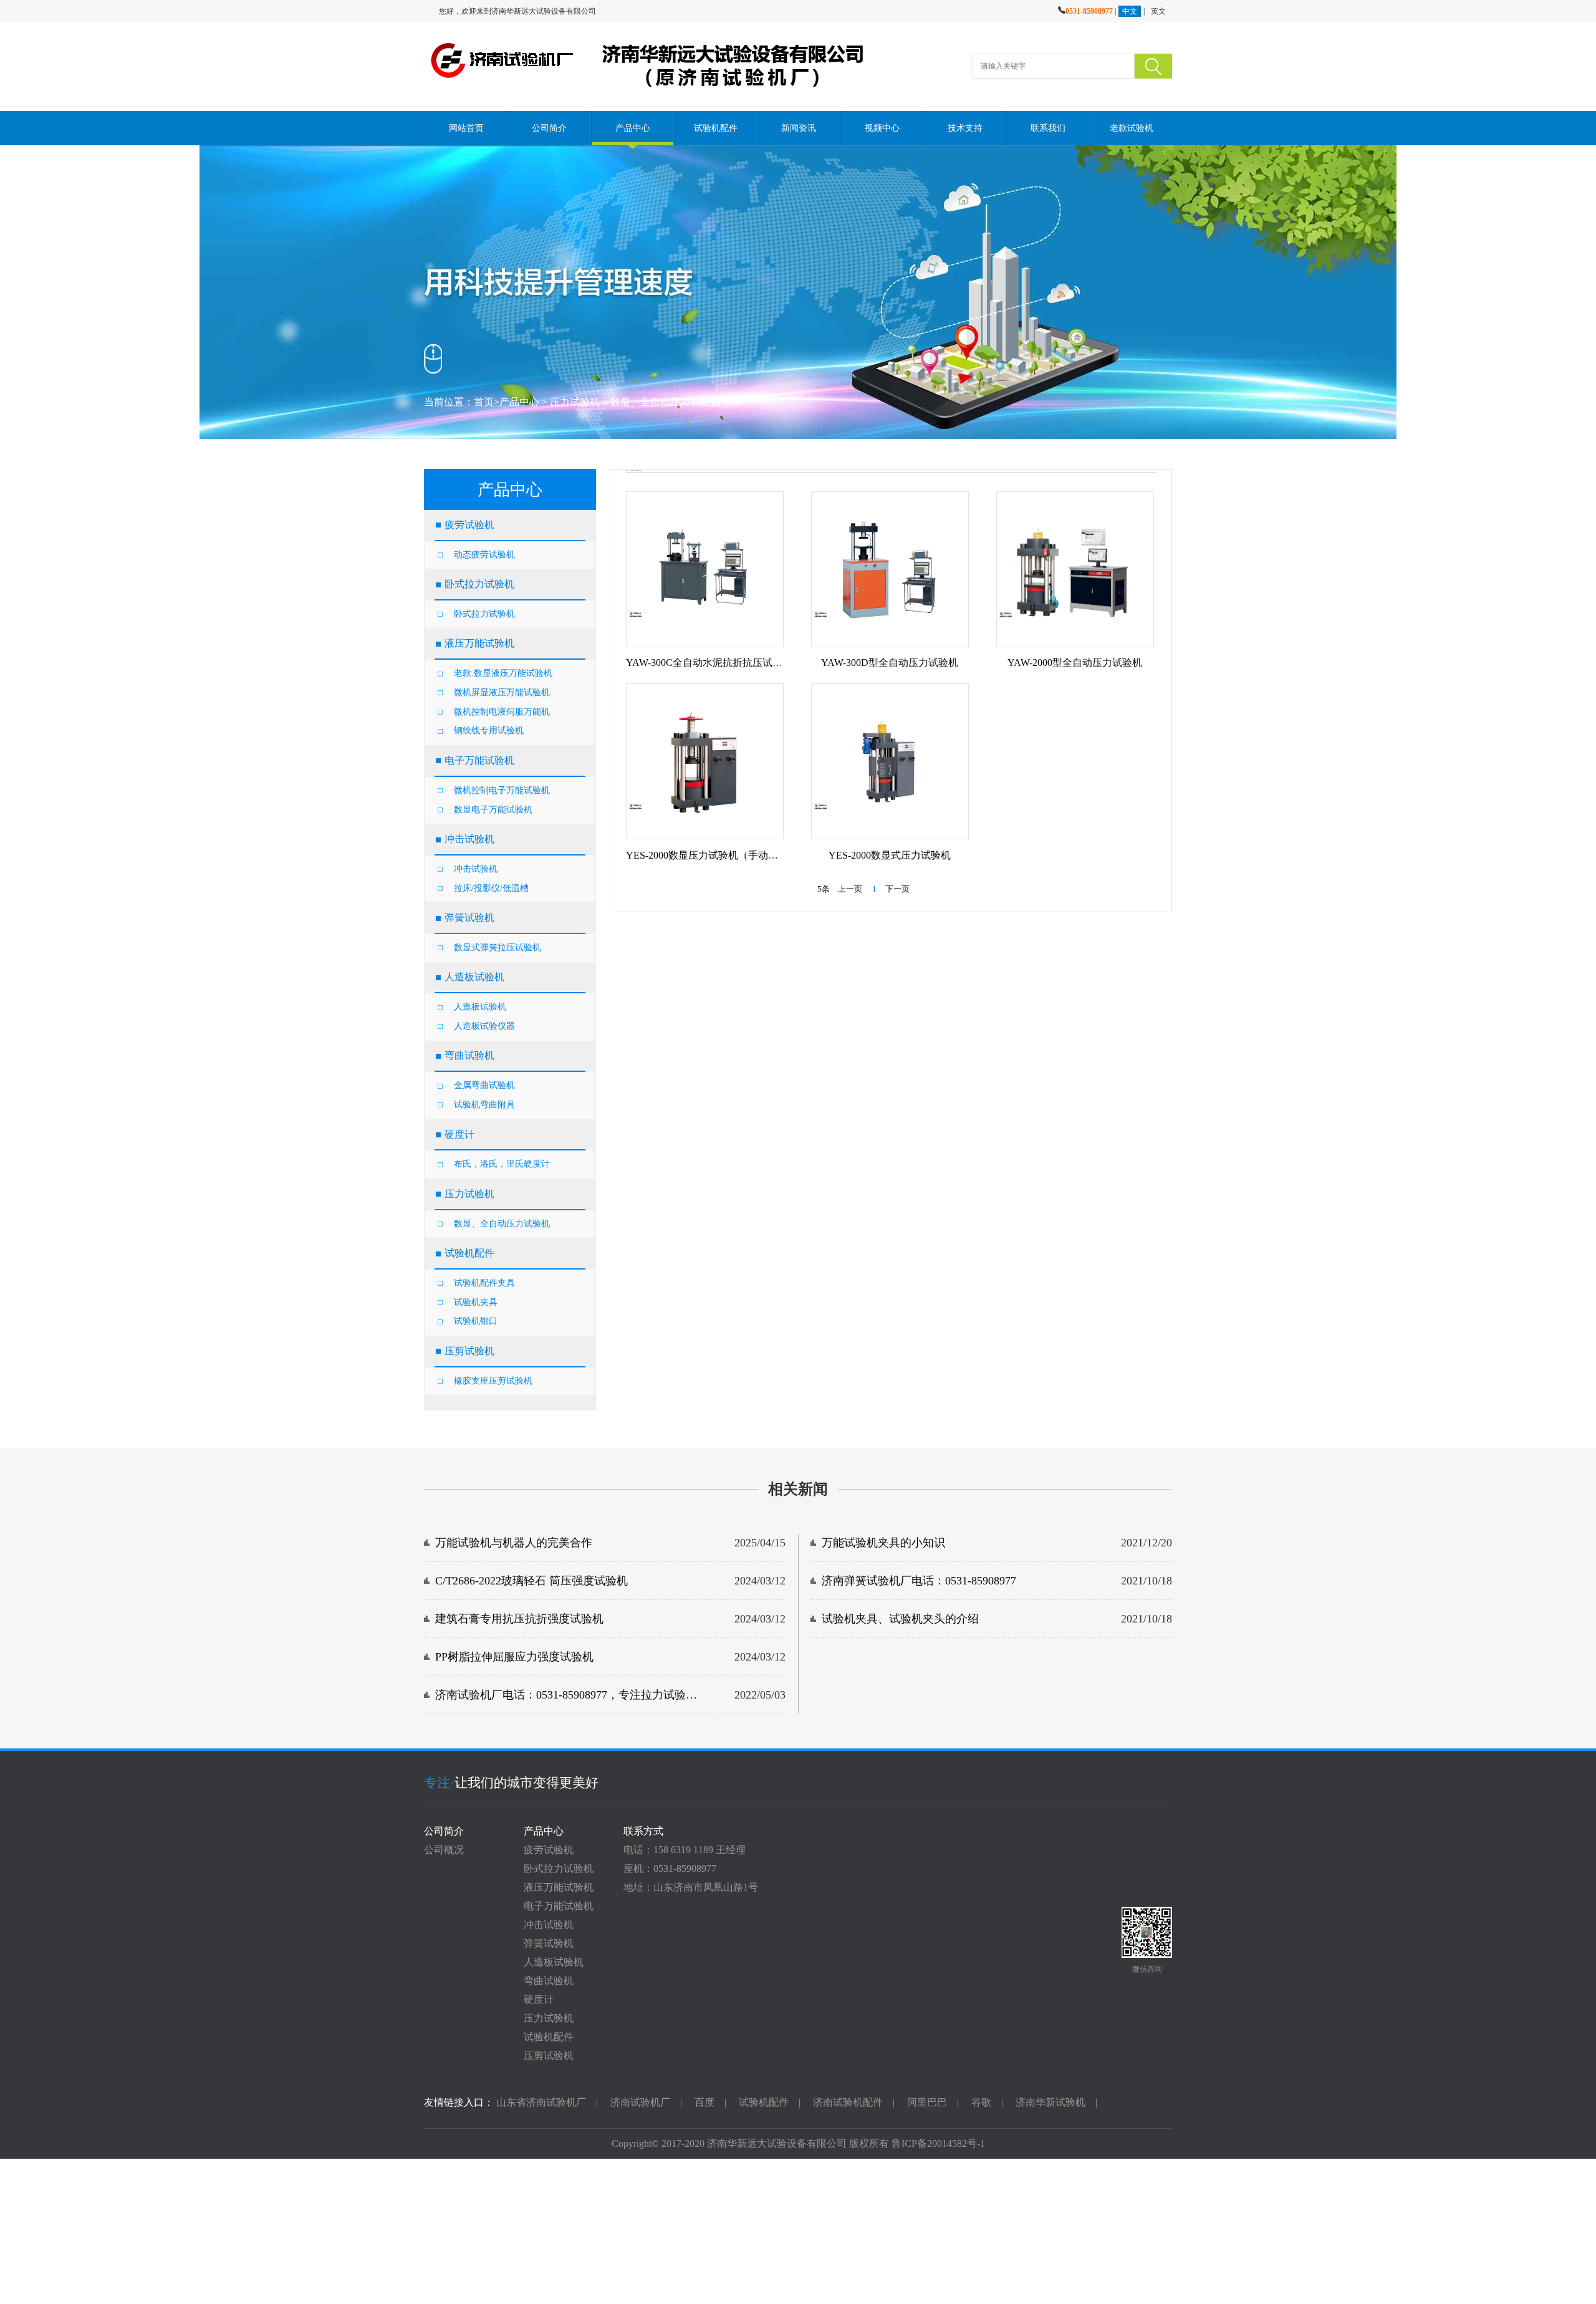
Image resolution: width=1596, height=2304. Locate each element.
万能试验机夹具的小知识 (883, 1543)
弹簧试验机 (549, 1943)
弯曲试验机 (549, 1981)
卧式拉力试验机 (484, 614)
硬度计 (539, 1999)
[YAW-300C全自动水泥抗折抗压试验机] (705, 569)
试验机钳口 (476, 1321)
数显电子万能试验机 (493, 810)
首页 (484, 402)
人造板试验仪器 (484, 1026)
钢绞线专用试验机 (489, 730)
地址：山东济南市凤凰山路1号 (691, 1887)
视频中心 (882, 128)
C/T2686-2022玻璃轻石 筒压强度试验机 (531, 1581)
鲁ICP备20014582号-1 (938, 2143)
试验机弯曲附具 (484, 1105)
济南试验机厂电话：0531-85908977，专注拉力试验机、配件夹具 (571, 1695)
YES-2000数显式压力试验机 (890, 855)
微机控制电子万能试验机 (502, 790)
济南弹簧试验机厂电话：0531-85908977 (919, 1581)
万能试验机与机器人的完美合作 (514, 1543)
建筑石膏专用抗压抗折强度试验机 (519, 1619)
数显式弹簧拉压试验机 (498, 947)
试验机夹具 (476, 1302)
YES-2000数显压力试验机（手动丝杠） (712, 855)
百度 (704, 2102)
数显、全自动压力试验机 (665, 402)
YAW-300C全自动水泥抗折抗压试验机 (709, 663)
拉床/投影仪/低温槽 (491, 888)
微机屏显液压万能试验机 (502, 692)
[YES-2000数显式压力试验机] (890, 761)
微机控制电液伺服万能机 (502, 712)
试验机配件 (716, 128)
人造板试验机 (480, 1007)
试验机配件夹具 (484, 1283)
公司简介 (549, 128)
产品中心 (632, 128)
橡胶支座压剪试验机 (493, 1381)
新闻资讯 (799, 128)
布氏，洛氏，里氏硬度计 (502, 1164)
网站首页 (466, 128)
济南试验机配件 (848, 2102)
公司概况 (444, 1850)
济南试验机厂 (640, 2102)
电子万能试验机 (559, 1906)
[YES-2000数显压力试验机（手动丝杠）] (705, 761)
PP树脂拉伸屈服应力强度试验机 (514, 1657)
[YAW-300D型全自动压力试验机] (890, 569)
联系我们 (1048, 128)
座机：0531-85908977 (670, 1868)
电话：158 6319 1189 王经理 (685, 1850)
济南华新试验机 (1050, 2102)
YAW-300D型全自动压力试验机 (890, 663)
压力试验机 (575, 402)
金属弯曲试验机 (484, 1085)
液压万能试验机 (559, 1887)
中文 (1130, 11)
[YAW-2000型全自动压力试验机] (1075, 569)
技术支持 (965, 128)
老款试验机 (1131, 128)
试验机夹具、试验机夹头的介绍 (900, 1619)
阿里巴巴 (927, 2102)
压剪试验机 (549, 2056)
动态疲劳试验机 (484, 555)
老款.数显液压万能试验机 (503, 673)
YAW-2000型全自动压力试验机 (1075, 663)
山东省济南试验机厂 (541, 2102)
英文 (1158, 11)
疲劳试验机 (549, 1850)
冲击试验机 (476, 869)
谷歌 (981, 2102)
